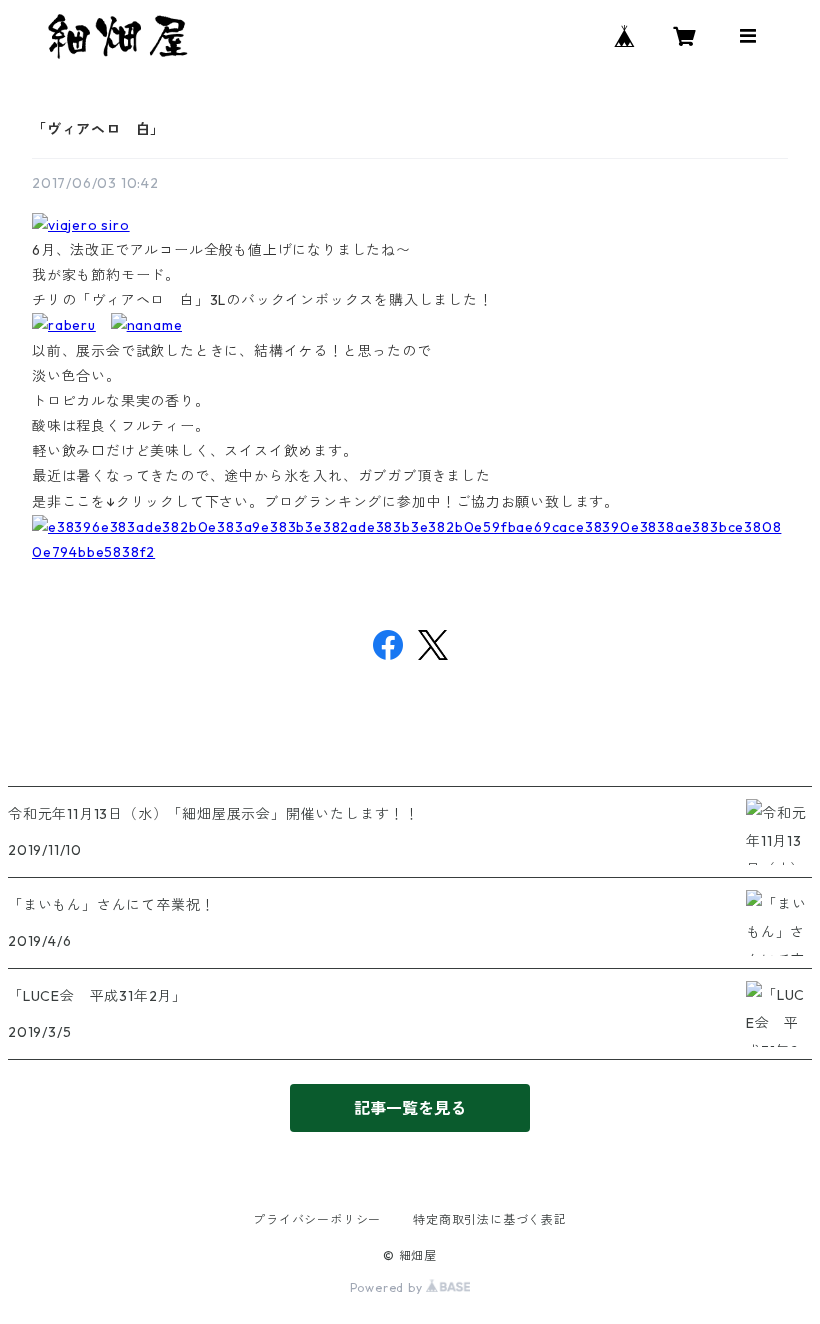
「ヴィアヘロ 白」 (98, 129)
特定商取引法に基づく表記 (490, 1219)
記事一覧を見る (410, 1108)
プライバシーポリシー (317, 1219)
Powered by (388, 1287)
